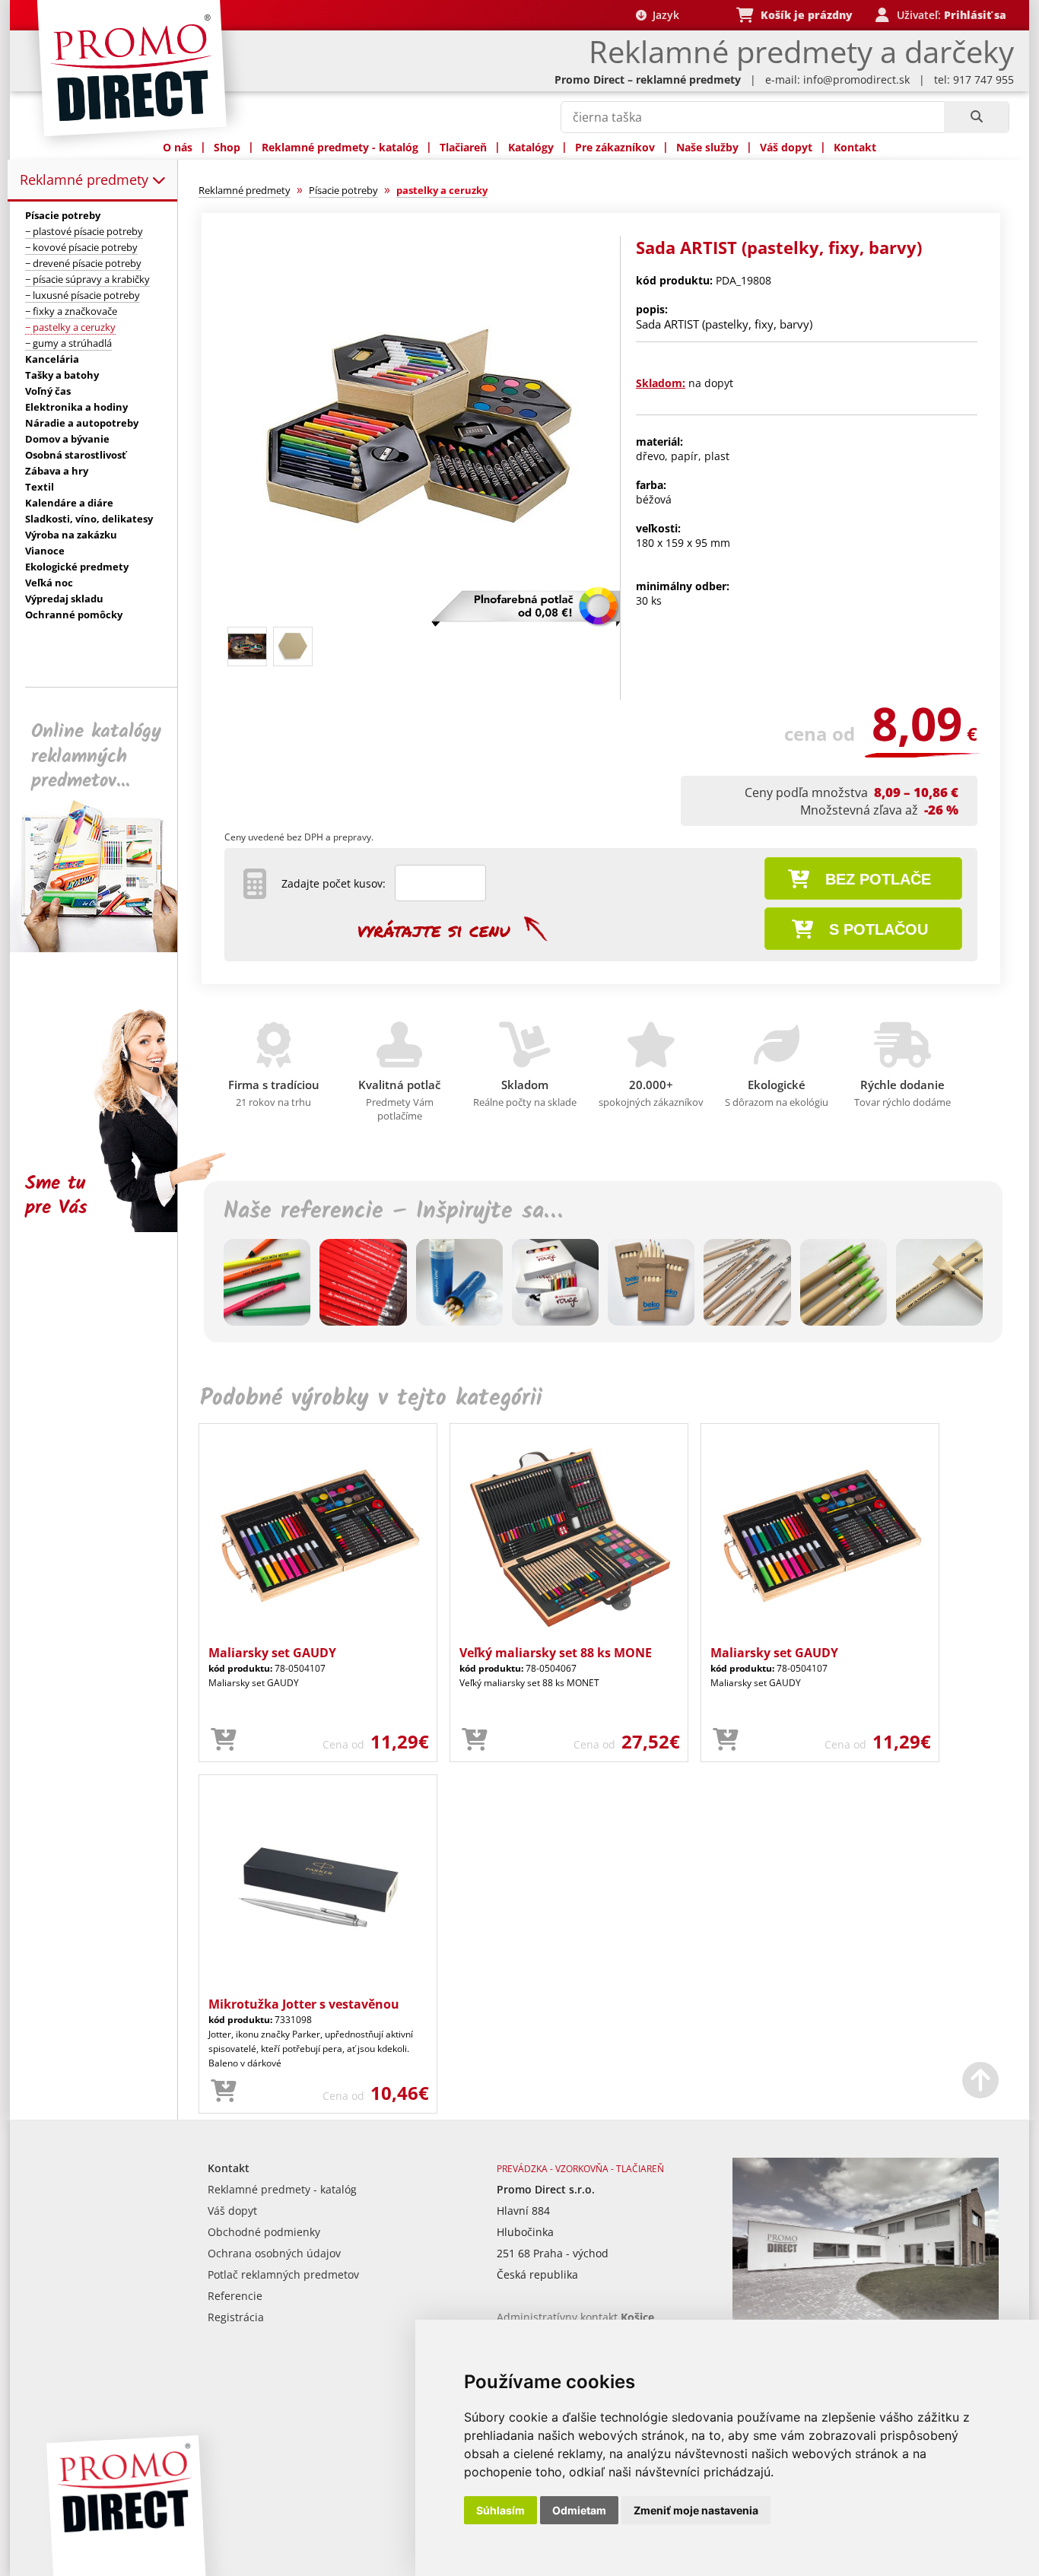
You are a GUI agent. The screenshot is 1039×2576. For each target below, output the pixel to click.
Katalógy (531, 147)
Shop (227, 147)
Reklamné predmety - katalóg (340, 147)
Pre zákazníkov (615, 147)
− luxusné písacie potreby (83, 295)
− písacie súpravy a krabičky (87, 279)
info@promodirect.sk (856, 79)
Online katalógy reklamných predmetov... (96, 756)
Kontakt (855, 147)
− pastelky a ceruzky (70, 327)
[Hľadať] (976, 117)
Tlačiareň (463, 147)
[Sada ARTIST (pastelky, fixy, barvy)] (415, 613)
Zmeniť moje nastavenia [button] (696, 2510)
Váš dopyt (786, 147)
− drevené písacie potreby (83, 263)
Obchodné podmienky (264, 2232)
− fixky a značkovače (71, 311)
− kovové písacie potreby (81, 247)
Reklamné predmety (86, 179)
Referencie (235, 2296)
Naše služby (707, 147)
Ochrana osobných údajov (274, 2253)
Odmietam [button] (579, 2510)
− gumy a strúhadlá (68, 343)
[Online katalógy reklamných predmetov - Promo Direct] (104, 948)
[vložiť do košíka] (224, 1740)
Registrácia (236, 2317)
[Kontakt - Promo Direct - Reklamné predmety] (866, 2316)
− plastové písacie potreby (84, 231)
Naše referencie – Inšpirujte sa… (393, 1212)
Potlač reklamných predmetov (283, 2274)
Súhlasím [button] (500, 2510)
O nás (178, 147)
